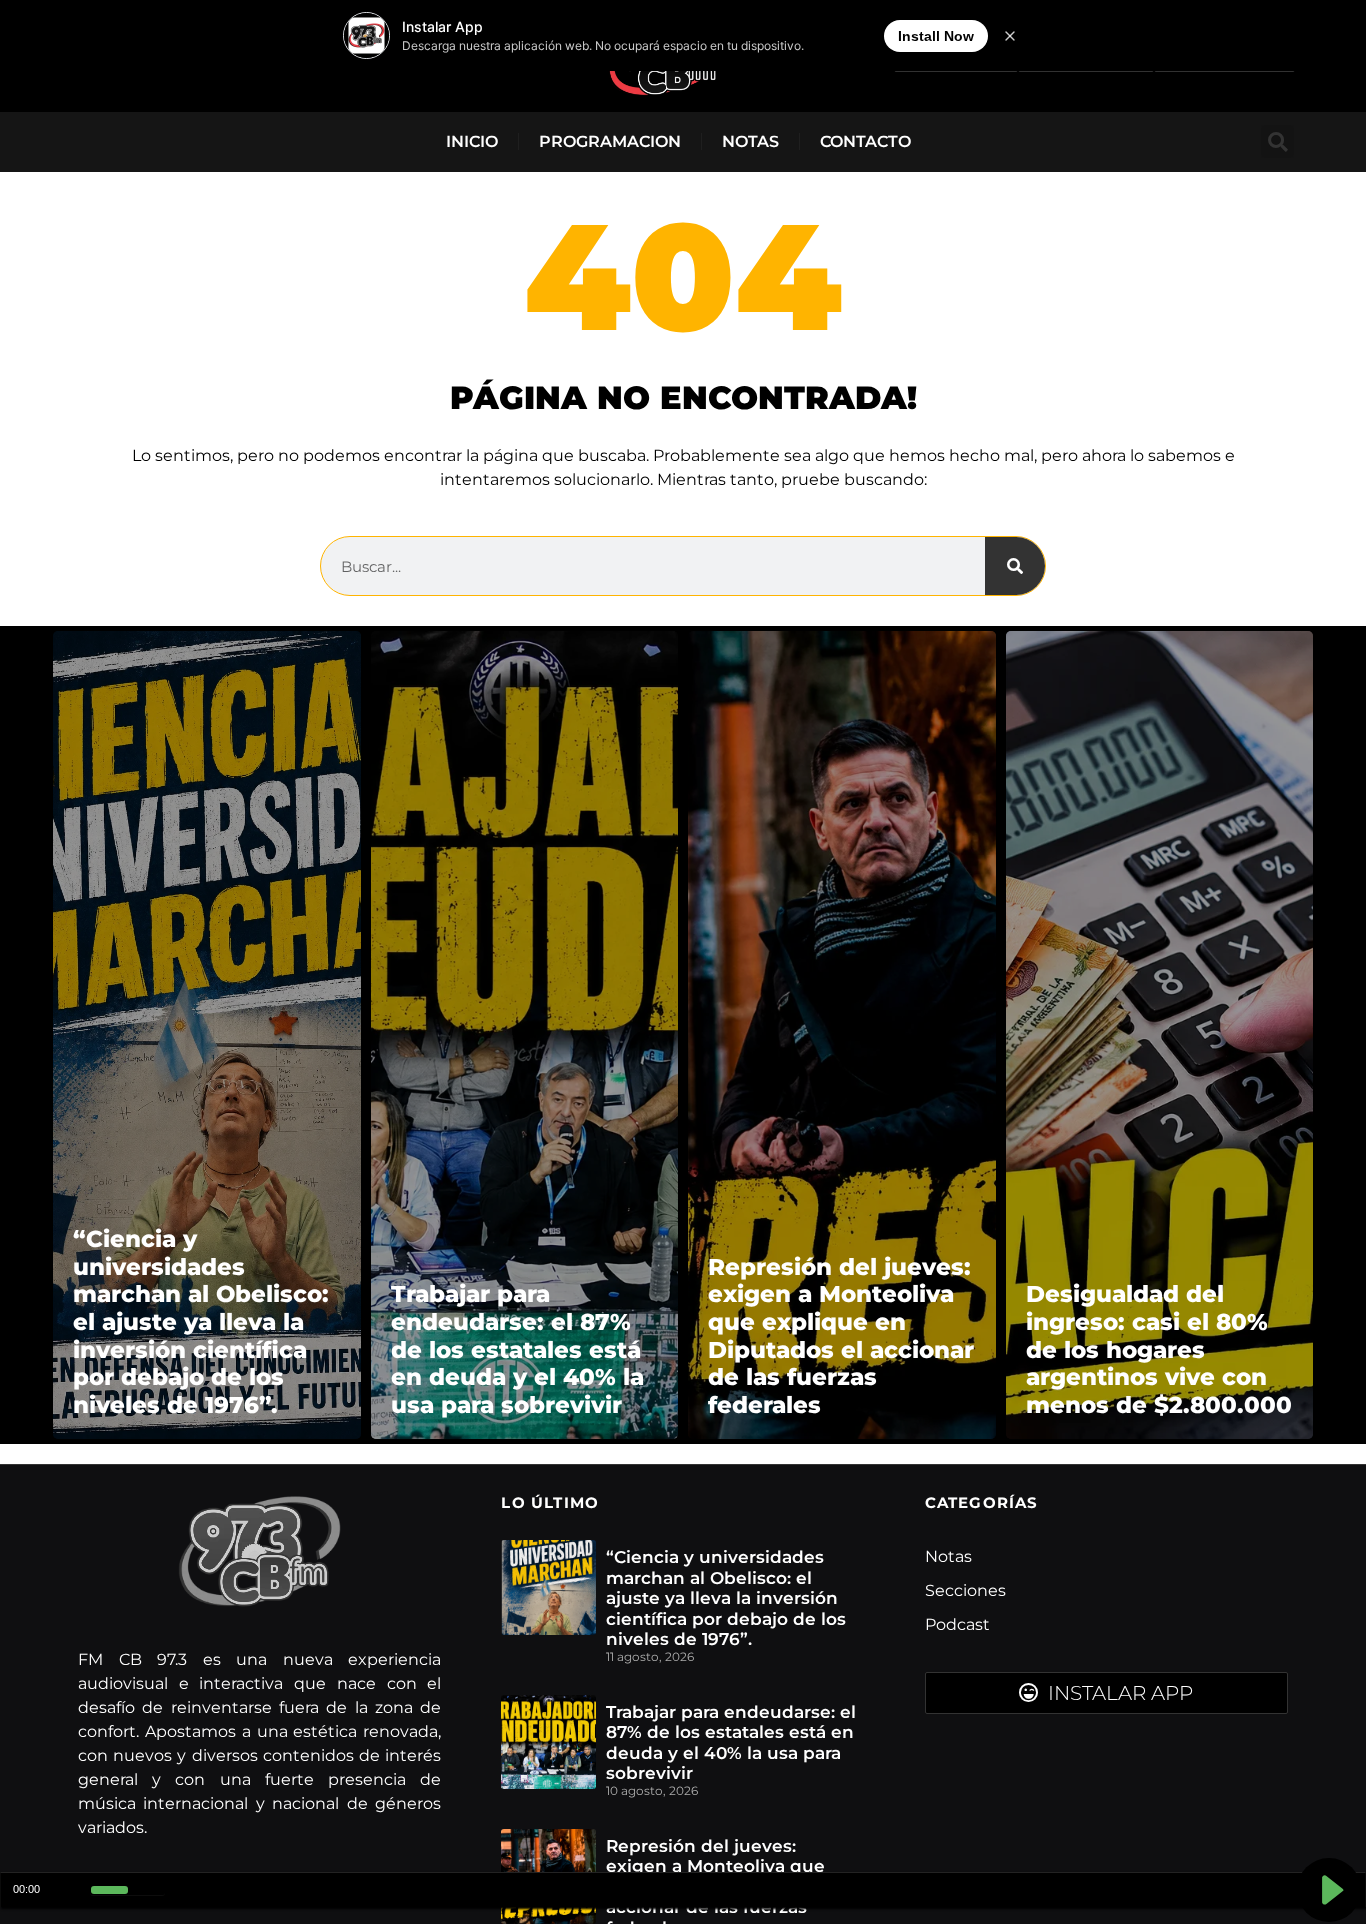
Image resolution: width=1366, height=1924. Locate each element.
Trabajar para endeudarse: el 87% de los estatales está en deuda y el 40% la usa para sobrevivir (731, 1742)
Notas (750, 141)
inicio (472, 141)
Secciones (965, 1590)
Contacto (865, 141)
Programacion (610, 141)
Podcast (957, 1624)
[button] (1277, 141)
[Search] (1015, 566)
